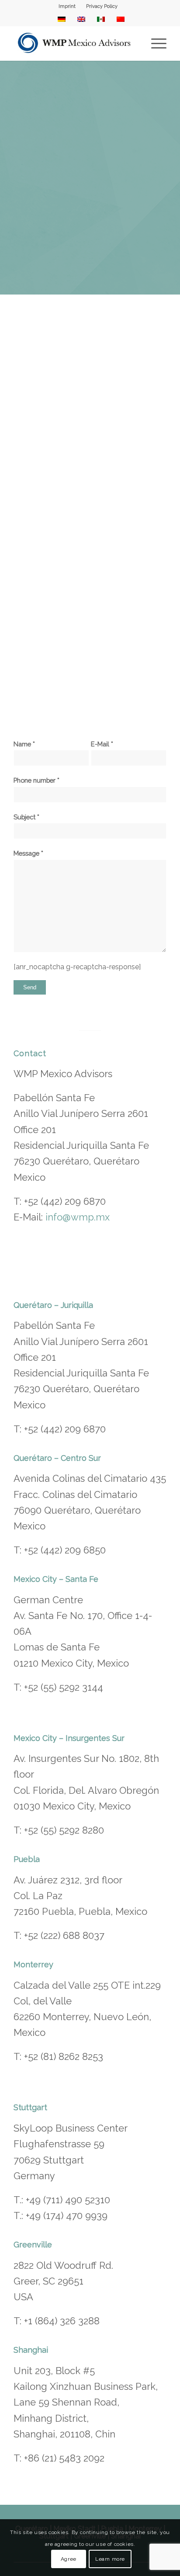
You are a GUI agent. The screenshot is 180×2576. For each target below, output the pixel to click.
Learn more (110, 2559)
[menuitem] (67, 7)
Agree (69, 2559)
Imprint (67, 6)
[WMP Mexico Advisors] (75, 43)
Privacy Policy (102, 6)
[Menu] (154, 43)
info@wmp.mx (78, 1217)
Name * (24, 744)
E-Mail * (102, 744)
